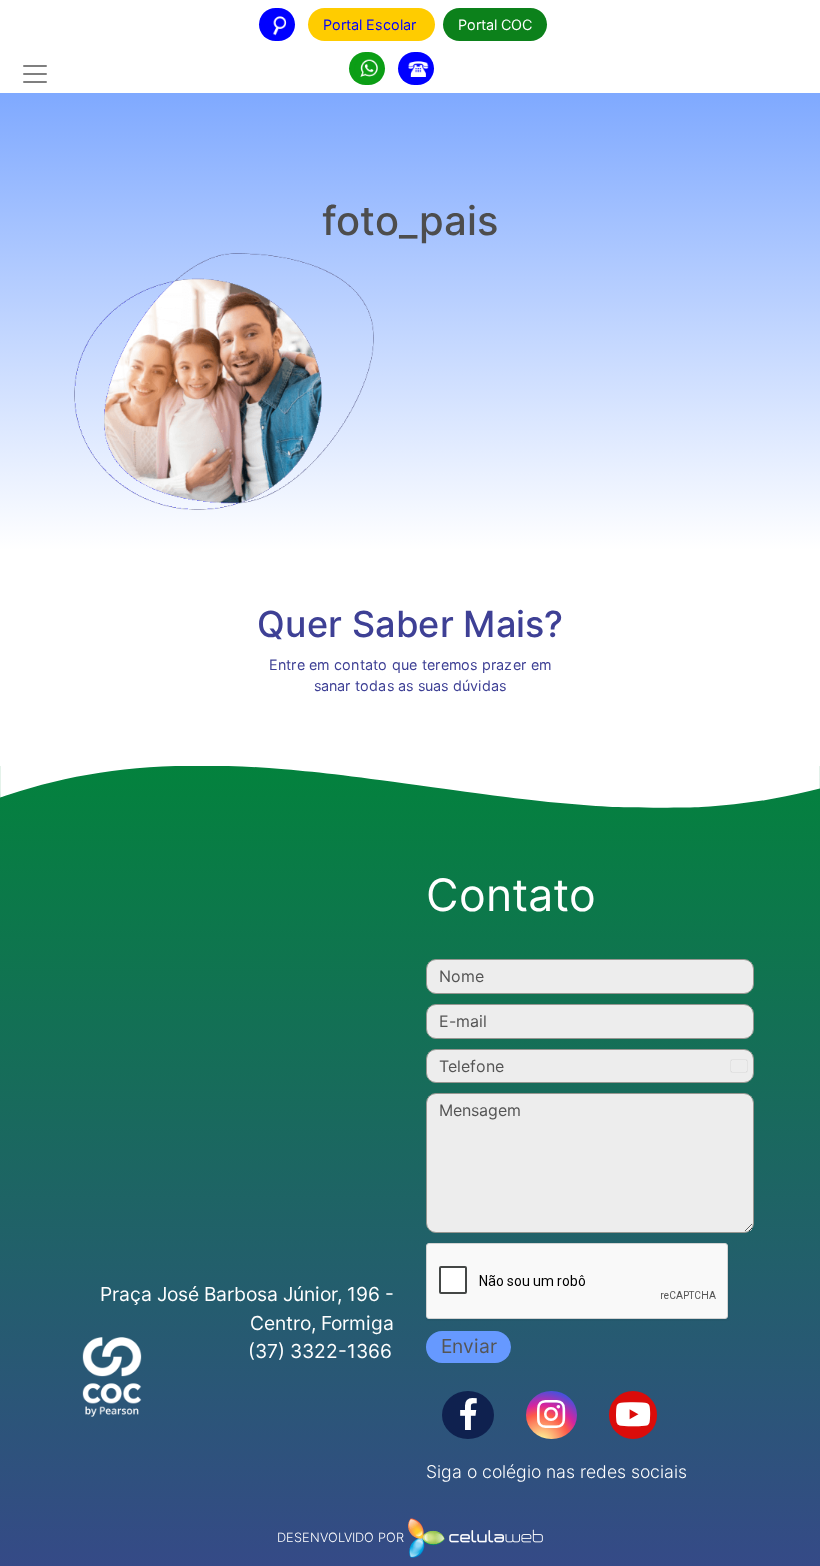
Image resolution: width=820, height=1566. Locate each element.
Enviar (469, 1346)
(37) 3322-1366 (320, 1351)
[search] (367, 68)
